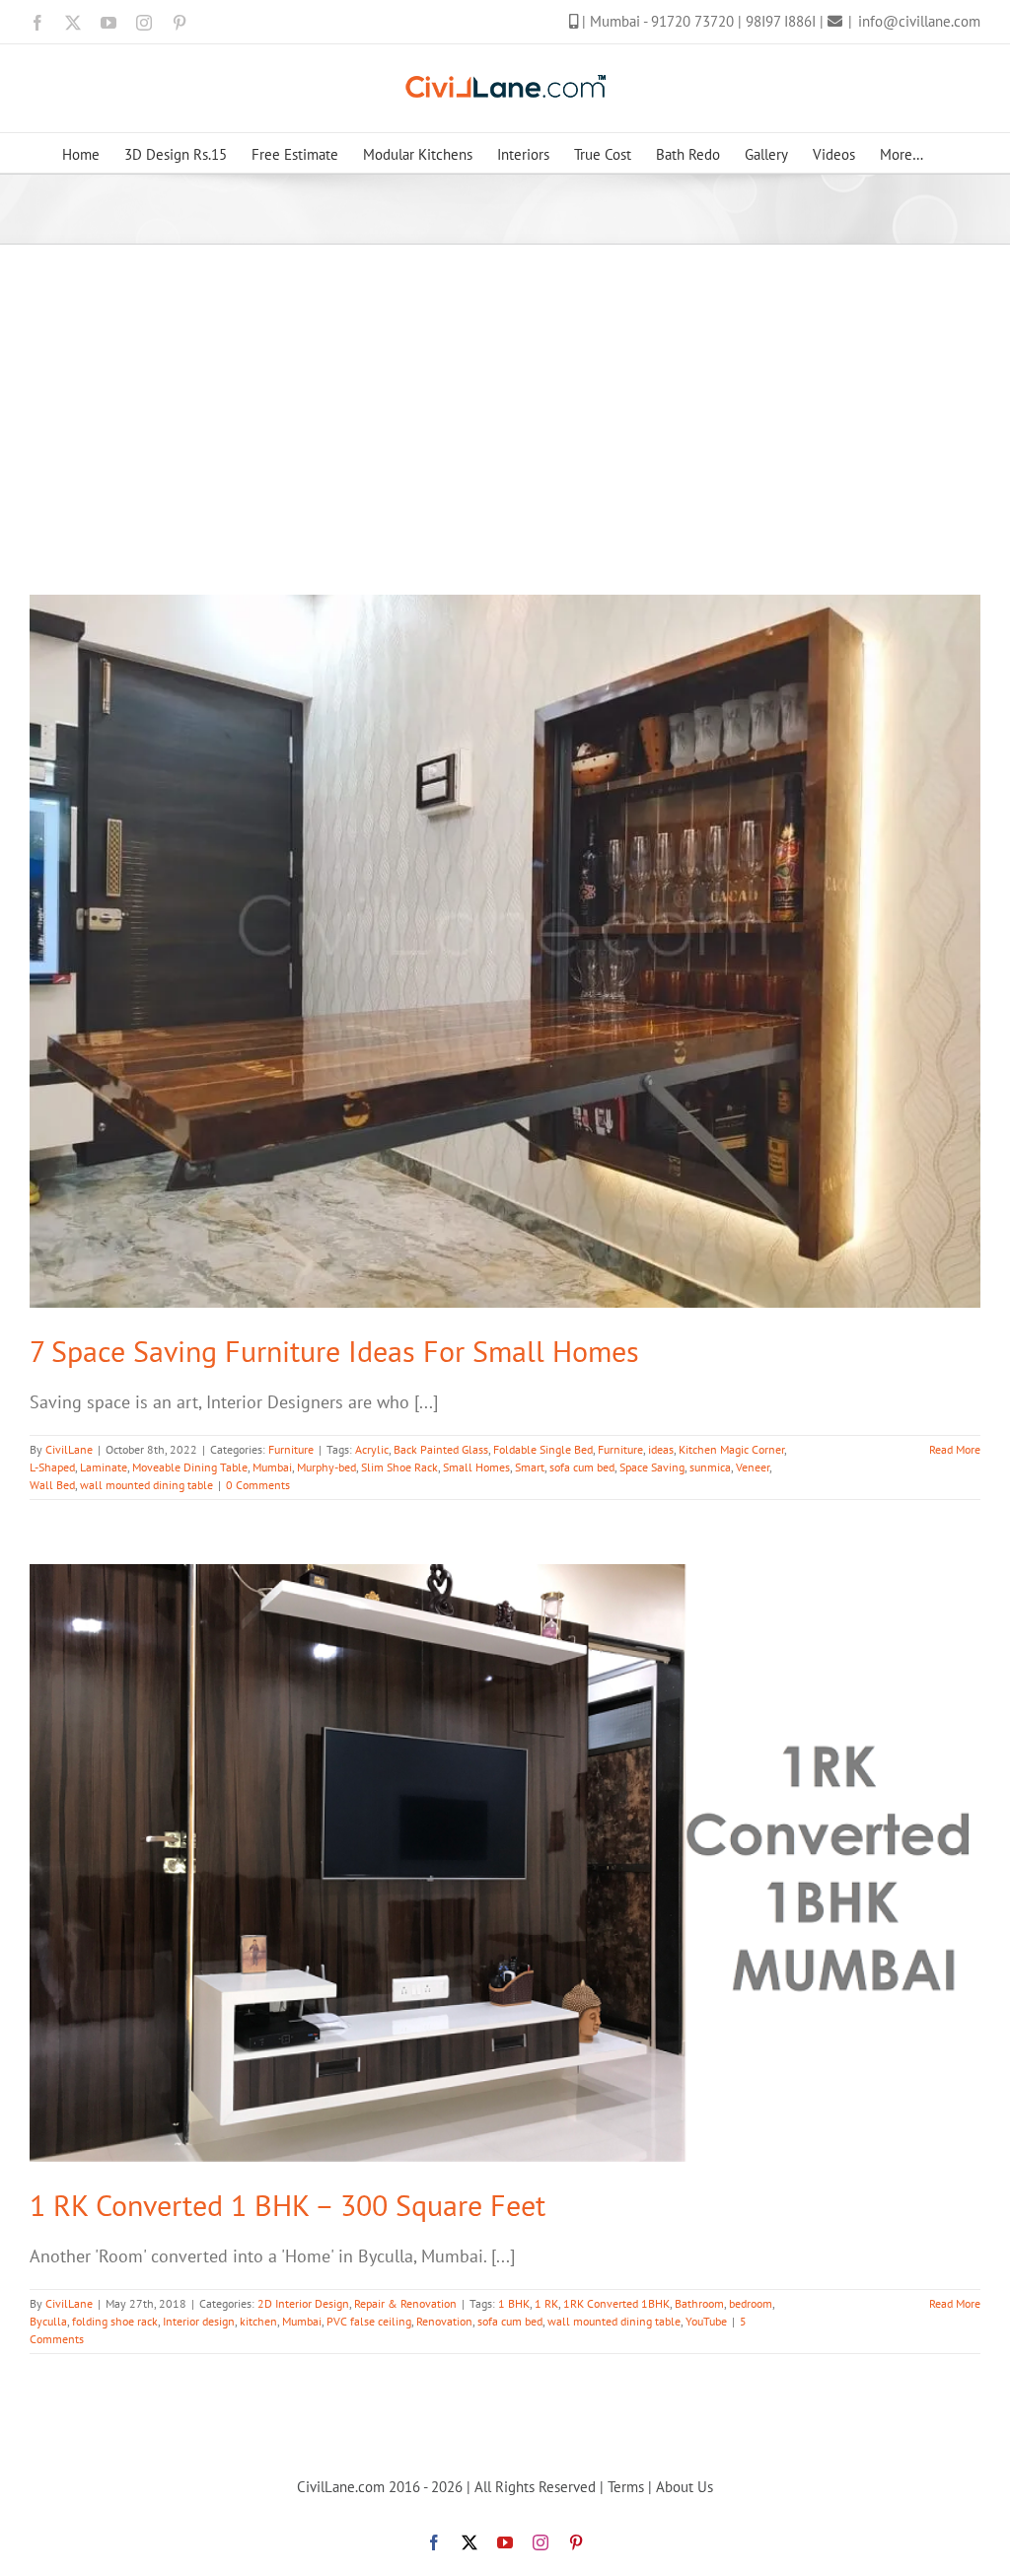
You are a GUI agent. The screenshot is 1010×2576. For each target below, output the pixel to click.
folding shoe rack (115, 2321)
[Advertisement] (505, 393)
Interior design (199, 2321)
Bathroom (699, 2303)
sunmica (710, 1467)
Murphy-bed (326, 1467)
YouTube (706, 2321)
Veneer (753, 1467)
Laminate (104, 1467)
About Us (685, 2487)
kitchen (258, 2321)
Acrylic (372, 1449)
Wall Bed (52, 1485)
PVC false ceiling (369, 2321)
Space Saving (652, 1467)
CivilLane (69, 1449)
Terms (626, 2487)
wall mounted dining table (146, 1485)
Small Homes (476, 1467)
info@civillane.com (919, 21)
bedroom (751, 2303)
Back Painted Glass (441, 1449)
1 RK (546, 2303)
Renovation (444, 2321)
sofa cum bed (582, 1467)
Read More (955, 1449)
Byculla (48, 2321)
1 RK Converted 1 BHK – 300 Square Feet (288, 2205)
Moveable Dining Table (190, 1467)
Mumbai (272, 1467)
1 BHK (514, 2303)
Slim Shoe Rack (399, 1467)
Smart (530, 1467)
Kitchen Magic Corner (731, 1449)
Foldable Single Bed (543, 1449)
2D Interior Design (303, 2303)
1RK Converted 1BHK (616, 2303)
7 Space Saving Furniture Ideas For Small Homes (334, 1351)
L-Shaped (52, 1467)
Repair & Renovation (405, 2303)
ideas (661, 1449)
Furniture (291, 1449)
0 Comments (258, 1485)
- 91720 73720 (690, 21)
